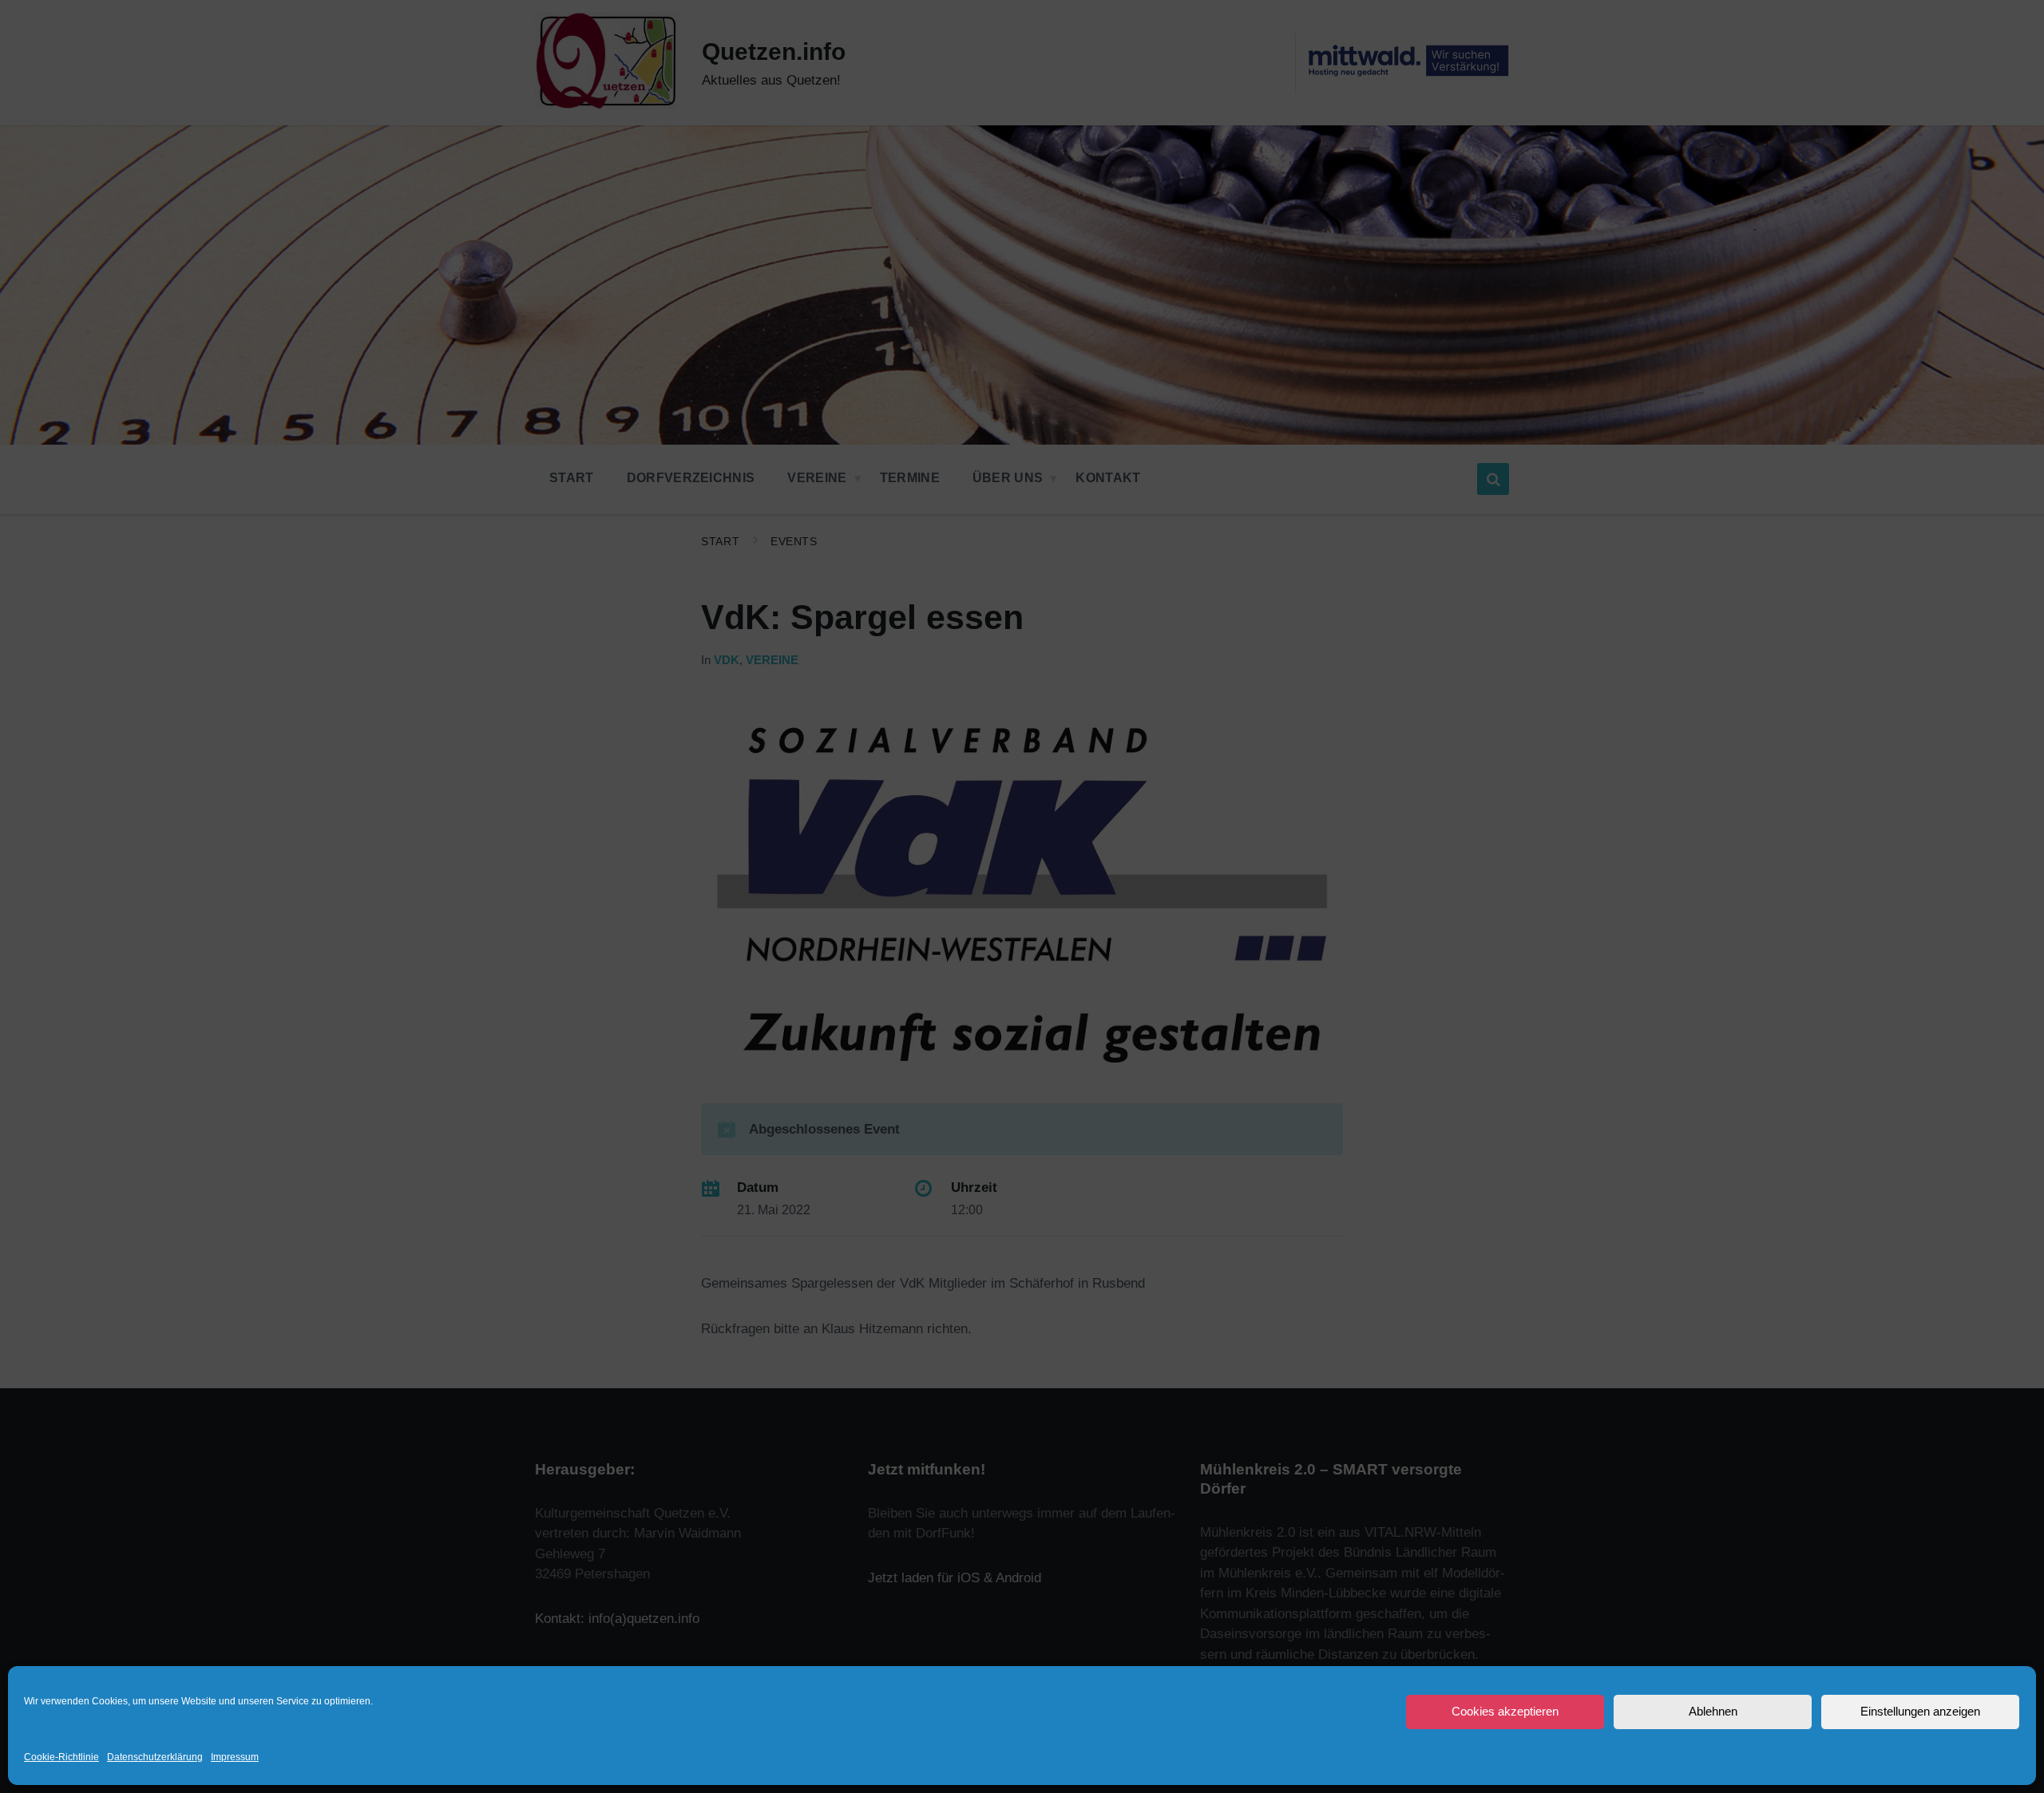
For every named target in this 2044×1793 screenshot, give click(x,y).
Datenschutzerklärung (155, 1757)
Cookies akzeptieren (1505, 1711)
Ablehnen (1713, 1711)
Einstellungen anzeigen (1920, 1711)
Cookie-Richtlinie (61, 1757)
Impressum (235, 1757)
